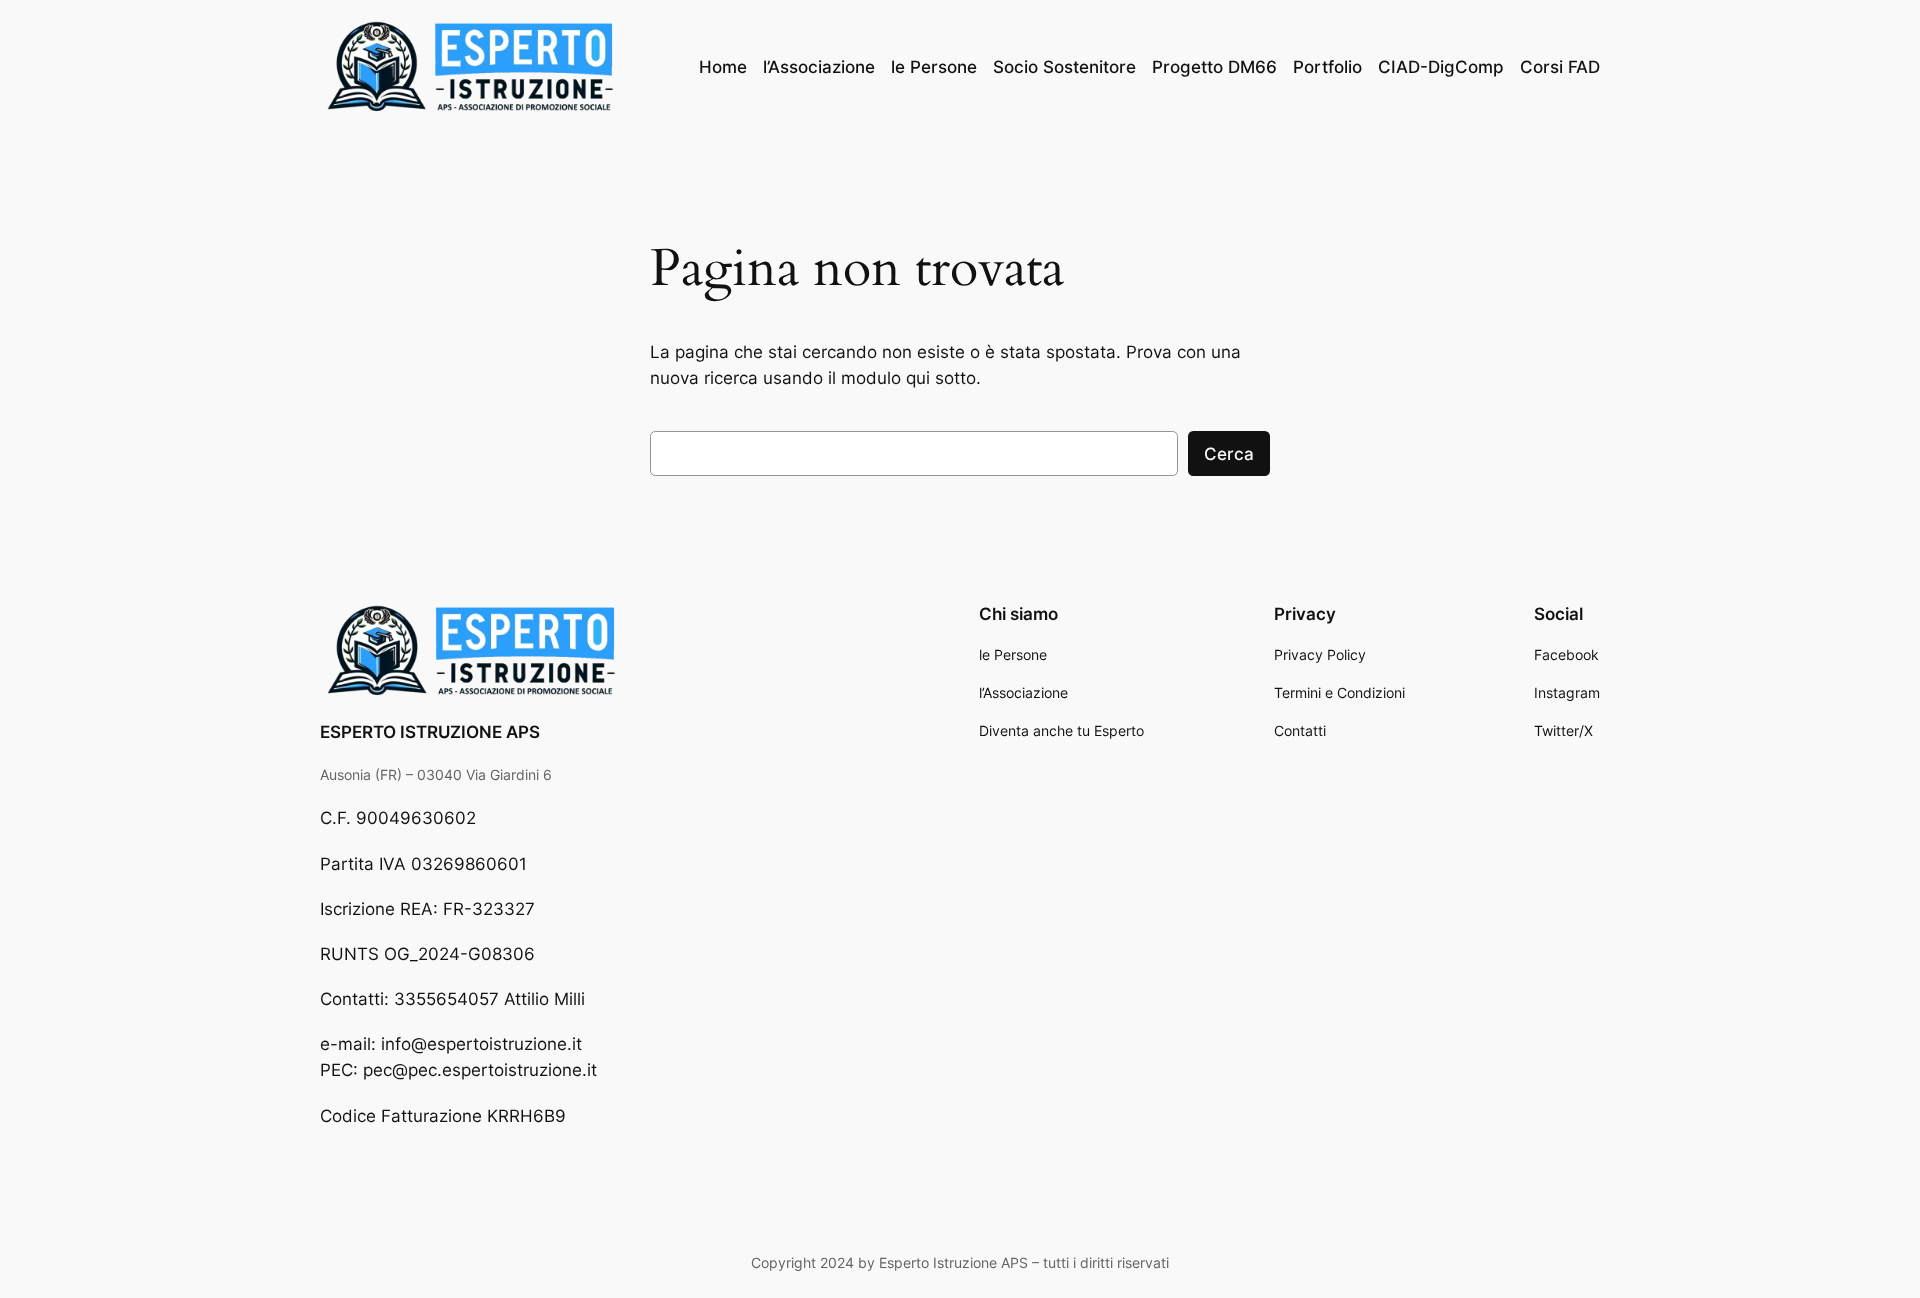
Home (723, 67)
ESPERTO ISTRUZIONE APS (430, 732)
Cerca (1229, 454)
